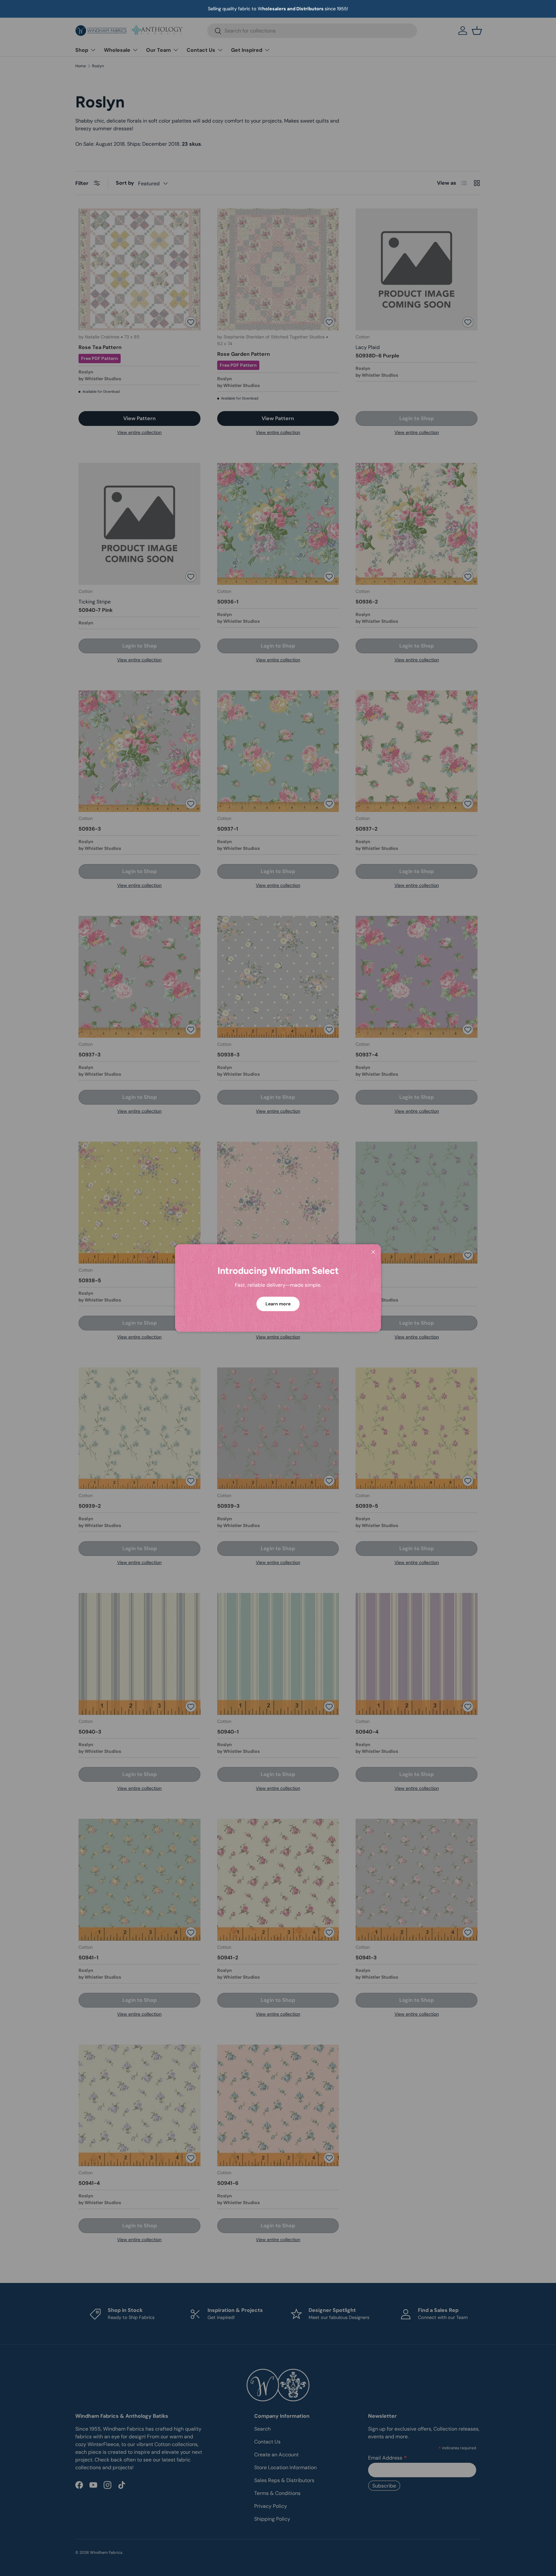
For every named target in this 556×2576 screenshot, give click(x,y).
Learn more (278, 1304)
